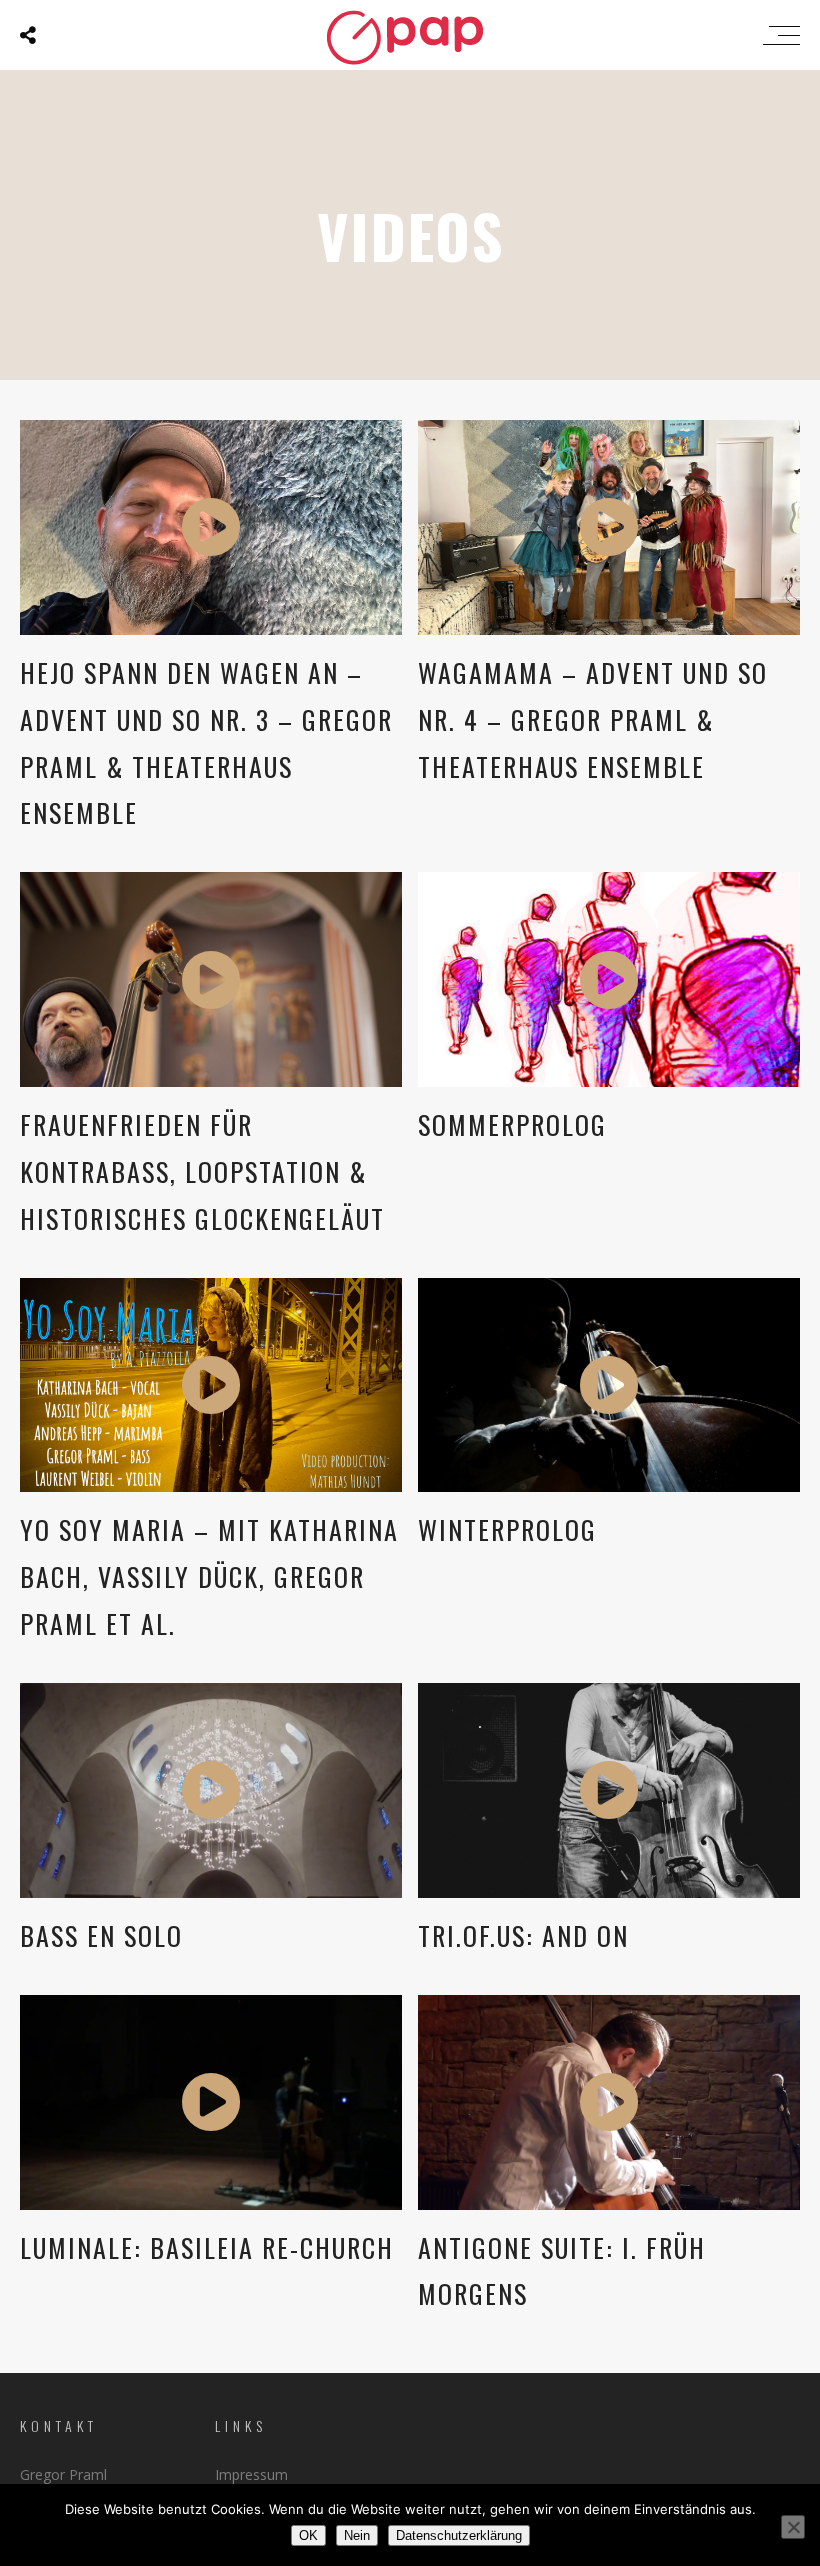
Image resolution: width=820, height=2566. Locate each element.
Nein (357, 2535)
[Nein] (793, 2527)
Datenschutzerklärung (459, 2535)
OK (308, 2535)
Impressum (251, 2474)
